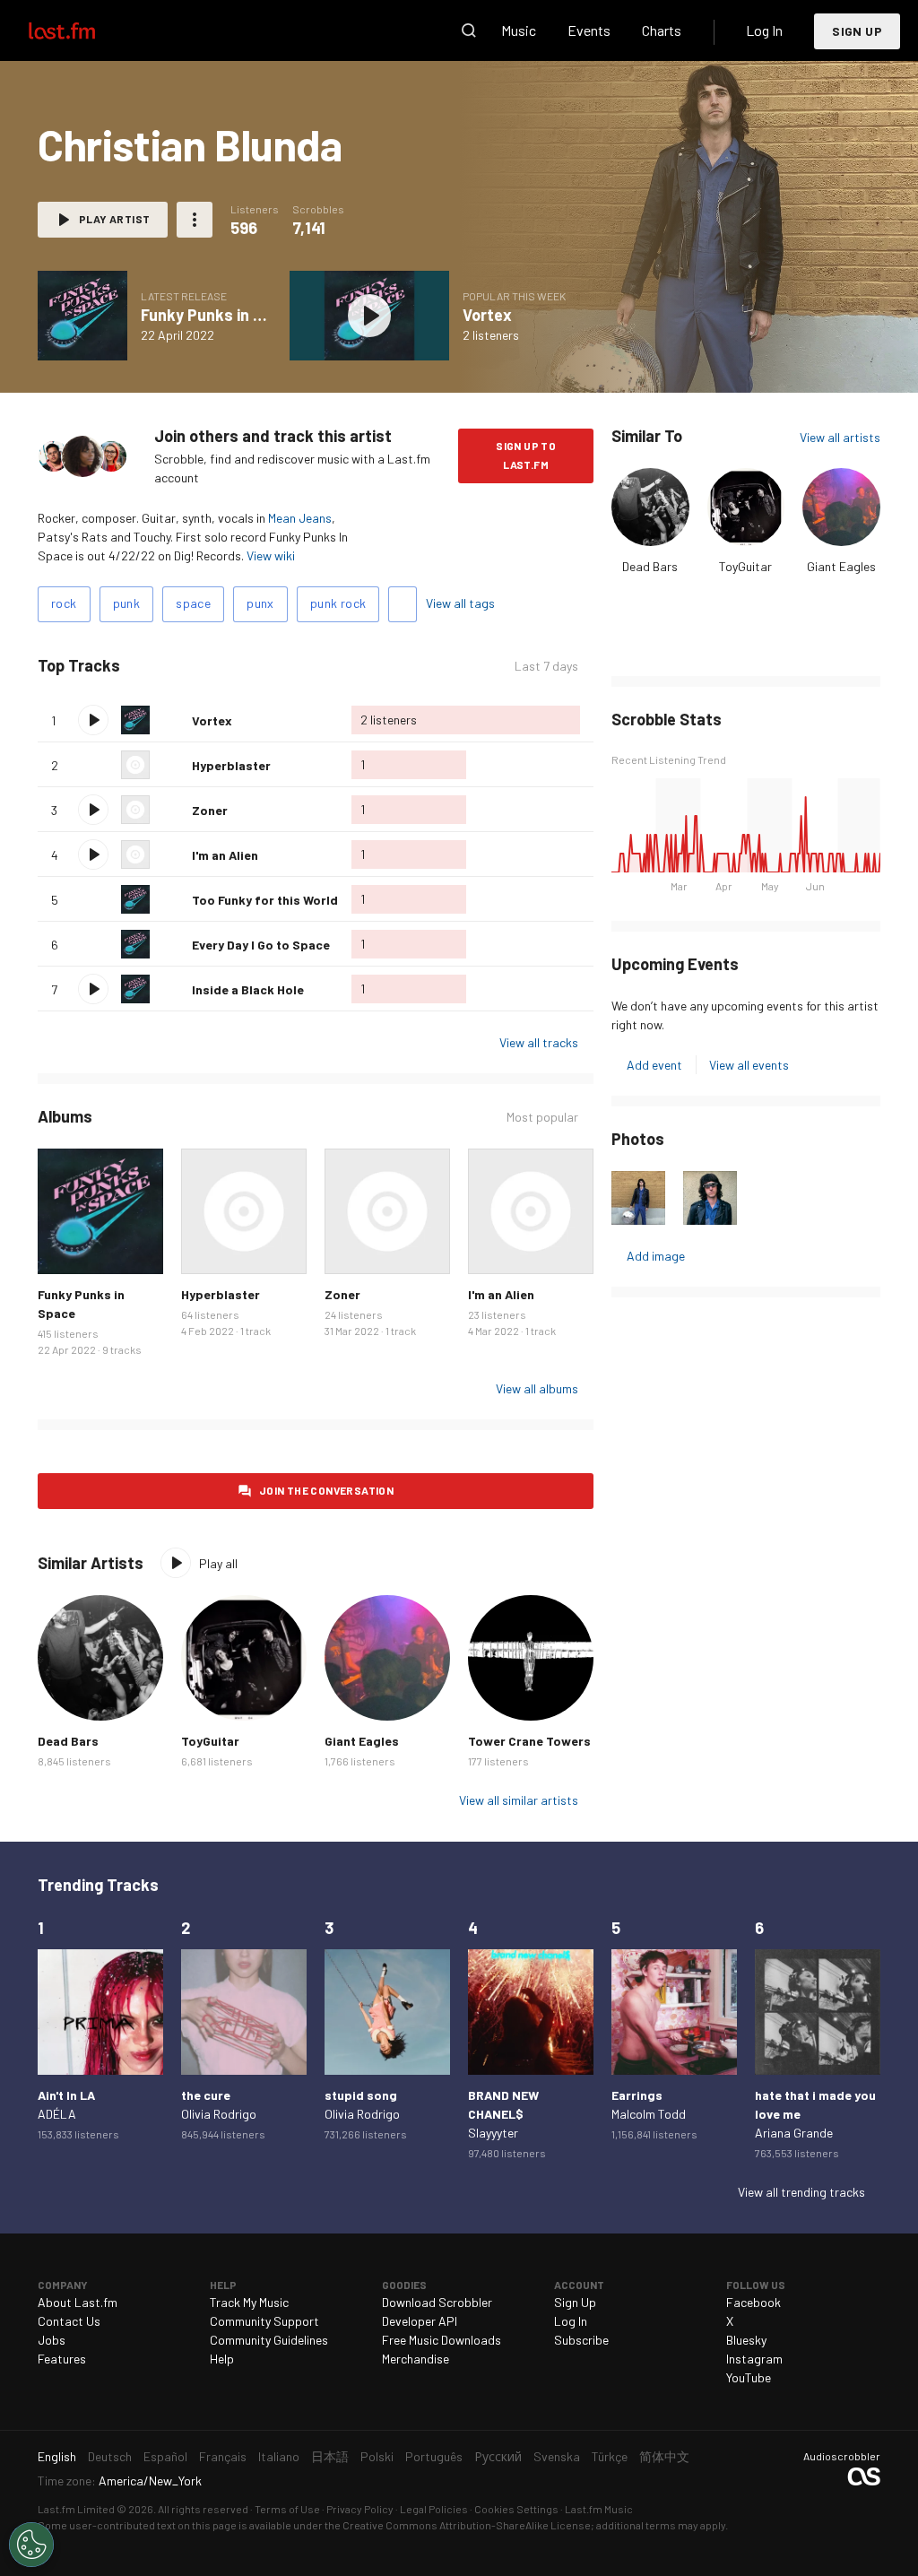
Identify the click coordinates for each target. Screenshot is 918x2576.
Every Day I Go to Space (261, 945)
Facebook (753, 2302)
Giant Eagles (841, 566)
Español (165, 2456)
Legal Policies (434, 2509)
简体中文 (664, 2456)
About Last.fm (78, 2302)
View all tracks (539, 1042)
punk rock (338, 603)
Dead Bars (650, 566)
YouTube (749, 2377)
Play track (93, 720)
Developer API (420, 2321)
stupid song (361, 2095)
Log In (764, 30)
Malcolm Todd (649, 2114)
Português (434, 2456)
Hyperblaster (231, 765)
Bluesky (746, 2340)
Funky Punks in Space (220, 315)
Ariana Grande (794, 2133)
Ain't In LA (66, 2095)
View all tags (460, 603)
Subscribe (581, 2340)
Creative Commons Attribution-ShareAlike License (467, 2525)
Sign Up (857, 31)
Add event (654, 1065)
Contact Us (69, 2321)
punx (260, 603)
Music (519, 30)
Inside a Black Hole (248, 989)
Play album (82, 316)
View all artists (840, 437)
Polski (377, 2456)
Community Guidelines (269, 2340)
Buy (61, 1251)
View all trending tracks (801, 2192)
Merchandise (416, 2359)
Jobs (52, 2340)
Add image (656, 1256)
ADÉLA (57, 2114)
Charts (662, 30)
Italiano (279, 2456)
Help (222, 2359)
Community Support (264, 2321)
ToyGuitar (745, 566)
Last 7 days (546, 666)
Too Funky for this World (265, 900)
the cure (206, 2095)
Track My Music (249, 2302)
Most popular (542, 1117)
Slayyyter (493, 2133)
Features (62, 2359)
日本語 (330, 2456)
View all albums (537, 1388)
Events (589, 30)
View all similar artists (519, 1800)
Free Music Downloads (442, 2340)
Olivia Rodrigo (219, 2114)
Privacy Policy (360, 2509)
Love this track (171, 720)
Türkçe (610, 2456)
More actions (195, 220)
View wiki (271, 555)
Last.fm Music (599, 2509)
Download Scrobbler (437, 2302)
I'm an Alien (225, 855)
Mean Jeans (300, 518)
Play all (195, 666)
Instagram (754, 2359)
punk (127, 603)
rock (64, 603)
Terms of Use (287, 2509)
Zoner (210, 810)
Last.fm (82, 30)
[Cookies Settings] (31, 2545)
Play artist (114, 219)
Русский (498, 2456)
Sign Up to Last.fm (526, 455)
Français (223, 2456)
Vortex (487, 315)
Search (469, 30)
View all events (749, 1065)
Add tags (403, 604)
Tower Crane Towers (529, 1741)
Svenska (557, 2456)
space (193, 603)
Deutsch (110, 2456)
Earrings (637, 2095)
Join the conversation (326, 1490)
